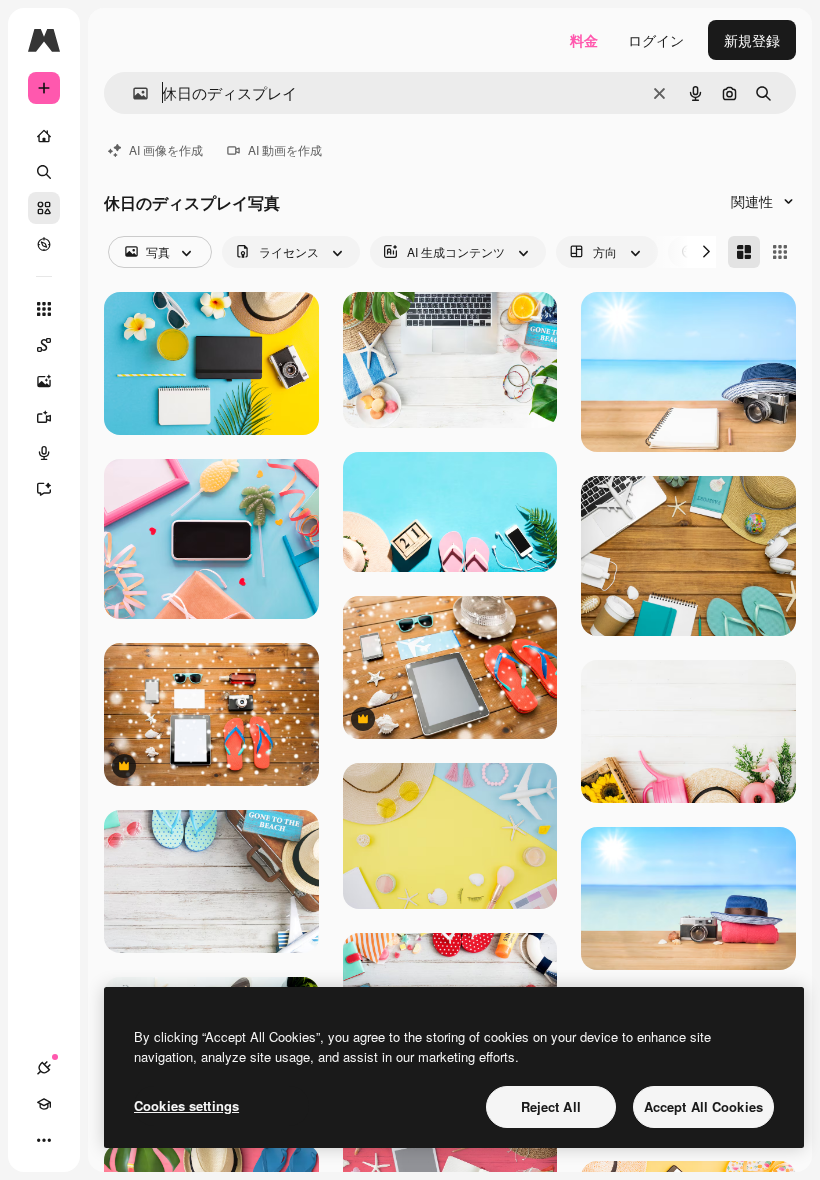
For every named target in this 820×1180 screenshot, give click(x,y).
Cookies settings (186, 1105)
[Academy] (44, 1104)
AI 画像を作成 (166, 149)
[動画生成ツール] (44, 417)
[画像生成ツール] (44, 381)
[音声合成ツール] (44, 453)
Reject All (551, 1106)
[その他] (44, 1140)
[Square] (780, 252)
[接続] (44, 1068)
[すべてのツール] (44, 309)
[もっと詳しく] (44, 244)
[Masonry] (744, 252)
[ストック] (44, 208)
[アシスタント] (44, 489)
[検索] (44, 172)
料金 (584, 40)
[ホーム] (44, 136)
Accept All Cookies (703, 1106)
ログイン (656, 40)
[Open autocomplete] (132, 93)
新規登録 (752, 40)
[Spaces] (44, 345)
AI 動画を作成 (285, 149)
